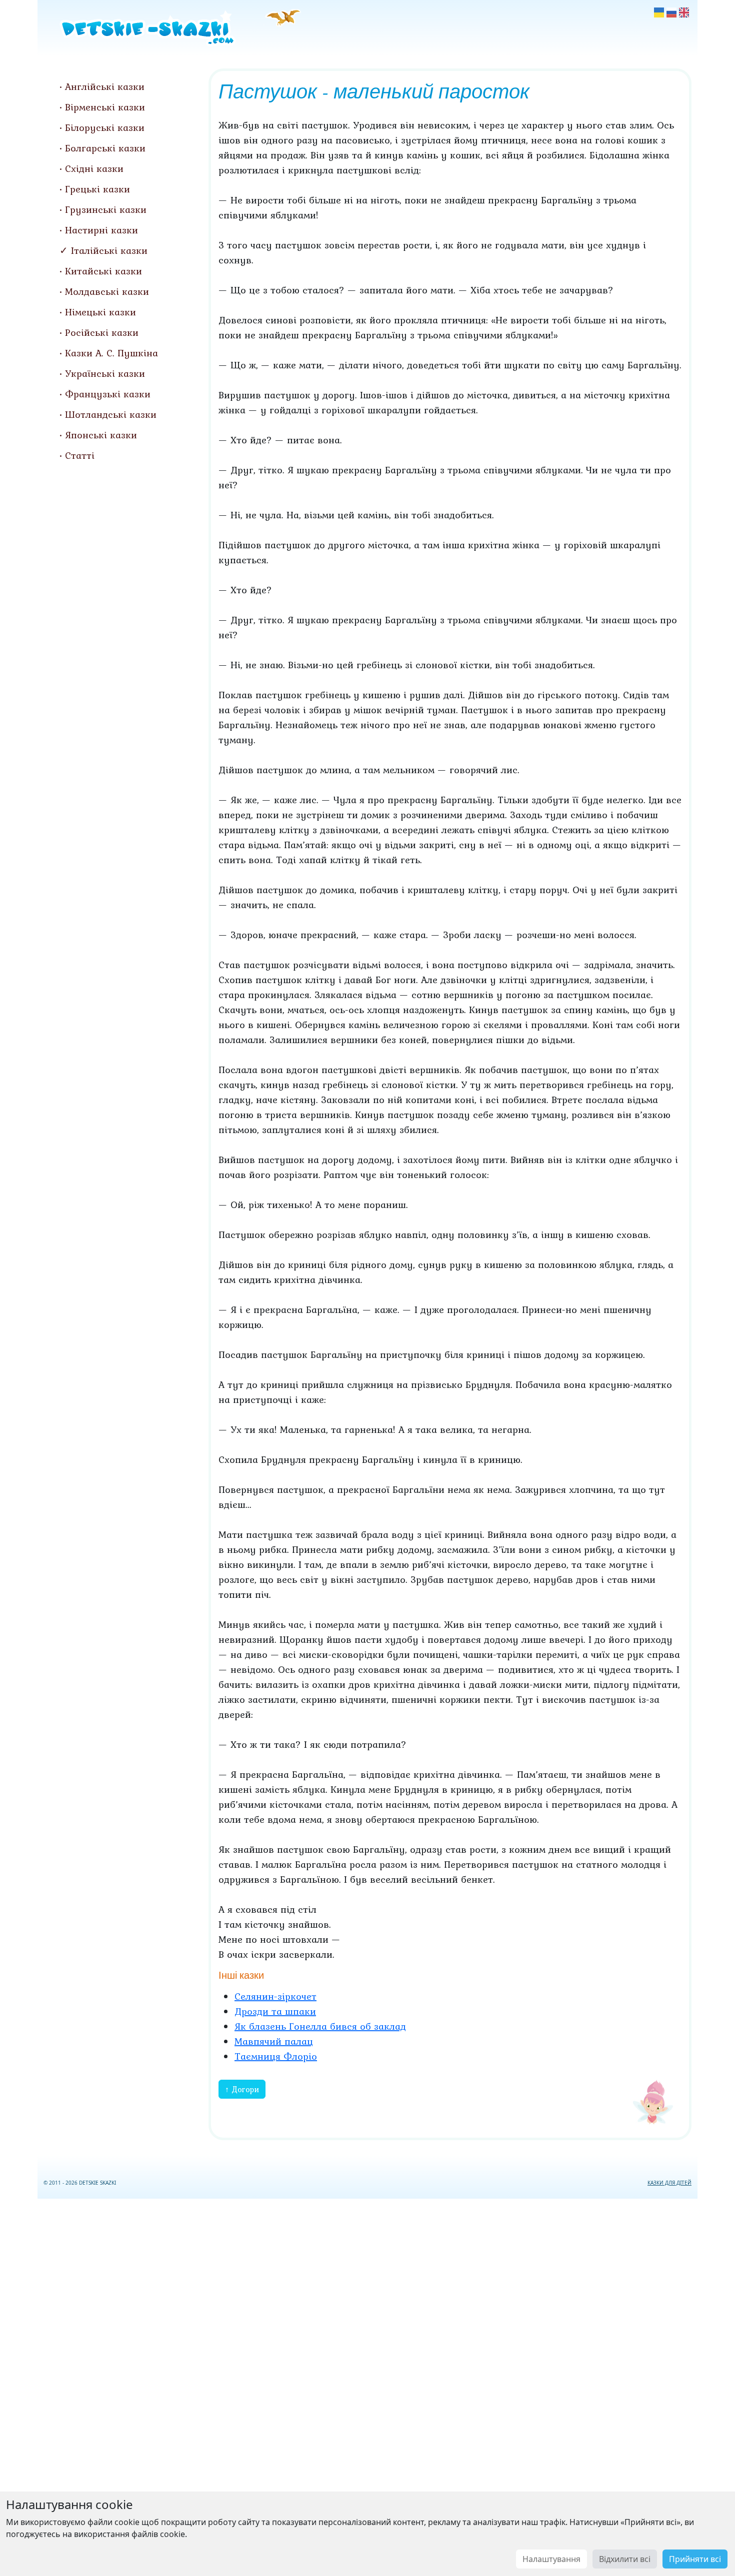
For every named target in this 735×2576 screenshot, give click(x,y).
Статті (80, 455)
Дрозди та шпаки (275, 2011)
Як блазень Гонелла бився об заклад (320, 2026)
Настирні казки (101, 230)
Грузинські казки (106, 209)
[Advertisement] (367, 2385)
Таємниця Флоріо (276, 2056)
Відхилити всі (625, 2559)
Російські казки (102, 332)
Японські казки (101, 435)
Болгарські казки (105, 148)
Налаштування (551, 2559)
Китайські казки (103, 271)
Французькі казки (108, 394)
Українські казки (105, 373)
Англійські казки (105, 86)
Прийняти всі (695, 2559)
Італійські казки (109, 250)
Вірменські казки (105, 107)
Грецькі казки (97, 189)
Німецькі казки (100, 312)
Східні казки (94, 168)
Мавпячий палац (274, 2041)
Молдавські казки (107, 291)
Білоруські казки (105, 127)
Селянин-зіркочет (275, 1996)
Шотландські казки (111, 414)
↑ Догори (242, 2089)
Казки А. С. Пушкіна (111, 353)
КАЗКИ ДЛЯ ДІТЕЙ (669, 2183)
